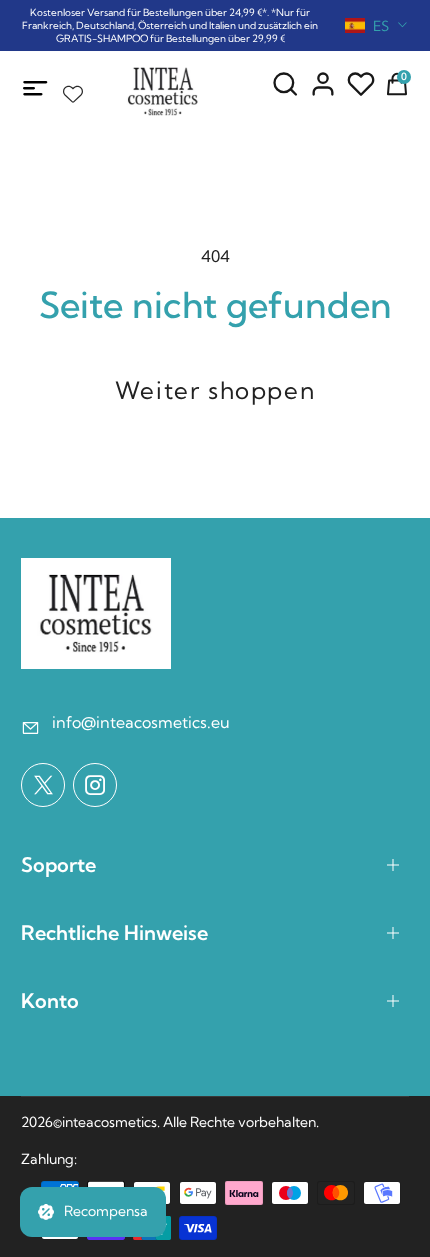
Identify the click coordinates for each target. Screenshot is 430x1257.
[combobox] (377, 26)
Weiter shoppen (215, 390)
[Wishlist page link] (73, 89)
